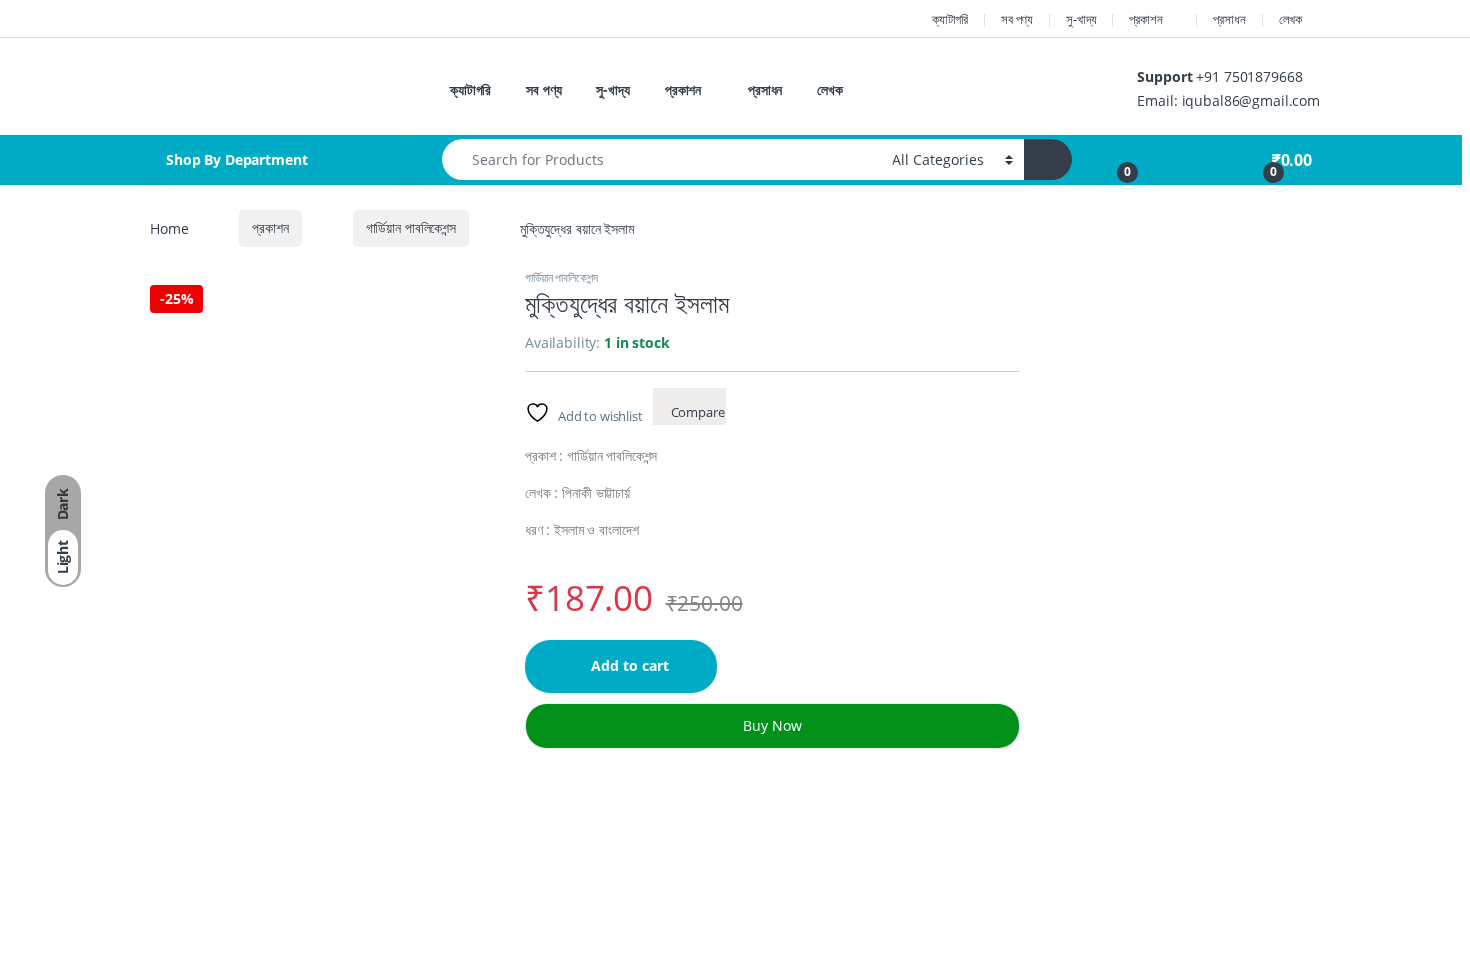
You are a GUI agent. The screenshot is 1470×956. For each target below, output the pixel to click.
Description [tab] (449, 885)
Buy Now (772, 725)
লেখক (1291, 19)
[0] (1116, 160)
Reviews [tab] (734, 885)
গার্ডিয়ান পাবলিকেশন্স (411, 227)
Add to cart (630, 665)
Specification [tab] (599, 885)
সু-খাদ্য (1081, 19)
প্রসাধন (1229, 19)
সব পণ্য (1017, 19)
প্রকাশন (1145, 19)
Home (169, 227)
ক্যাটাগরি (950, 19)
